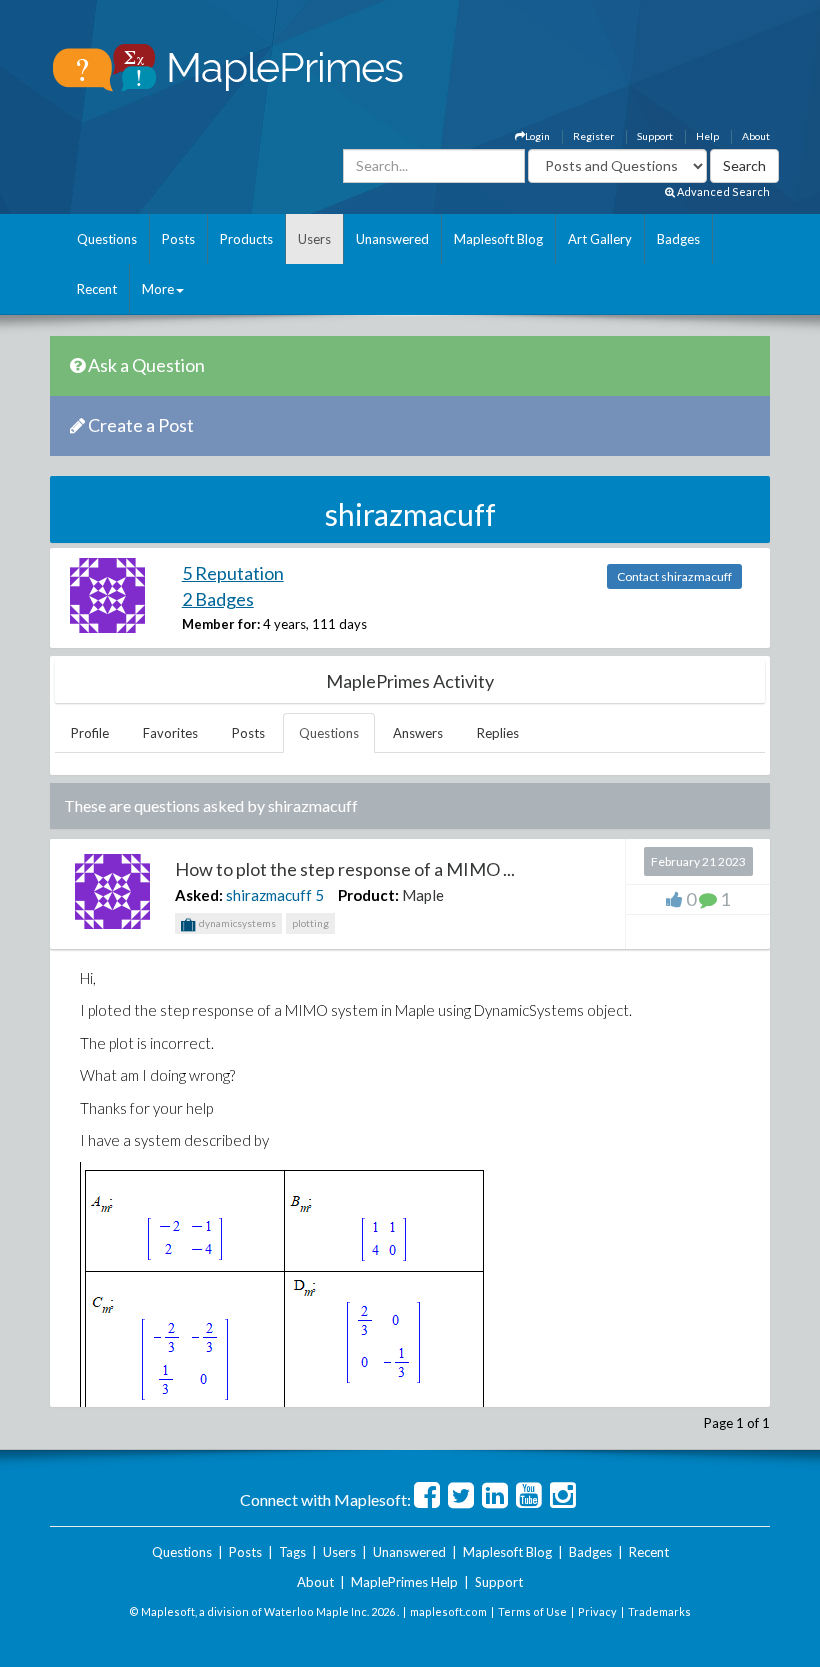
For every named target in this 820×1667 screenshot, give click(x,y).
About (756, 136)
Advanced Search (722, 191)
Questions (107, 239)
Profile (90, 733)
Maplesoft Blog (498, 239)
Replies (498, 733)
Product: (368, 895)
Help (707, 136)
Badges (678, 239)
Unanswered (392, 239)
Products (246, 239)
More (158, 289)
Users (314, 239)
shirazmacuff (269, 895)
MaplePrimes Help (404, 1582)
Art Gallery (600, 239)
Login (537, 136)
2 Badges (218, 599)
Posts (178, 239)
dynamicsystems (236, 923)
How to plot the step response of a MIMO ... (345, 869)
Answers (418, 733)
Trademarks (659, 1611)
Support (655, 136)
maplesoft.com (448, 1611)
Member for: (221, 624)
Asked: (199, 895)
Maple (423, 895)
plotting (310, 923)
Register (593, 136)
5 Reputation (233, 573)
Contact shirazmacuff (674, 576)
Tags (292, 1552)
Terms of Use (532, 1611)
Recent (97, 289)
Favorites (170, 733)
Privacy (597, 1611)
